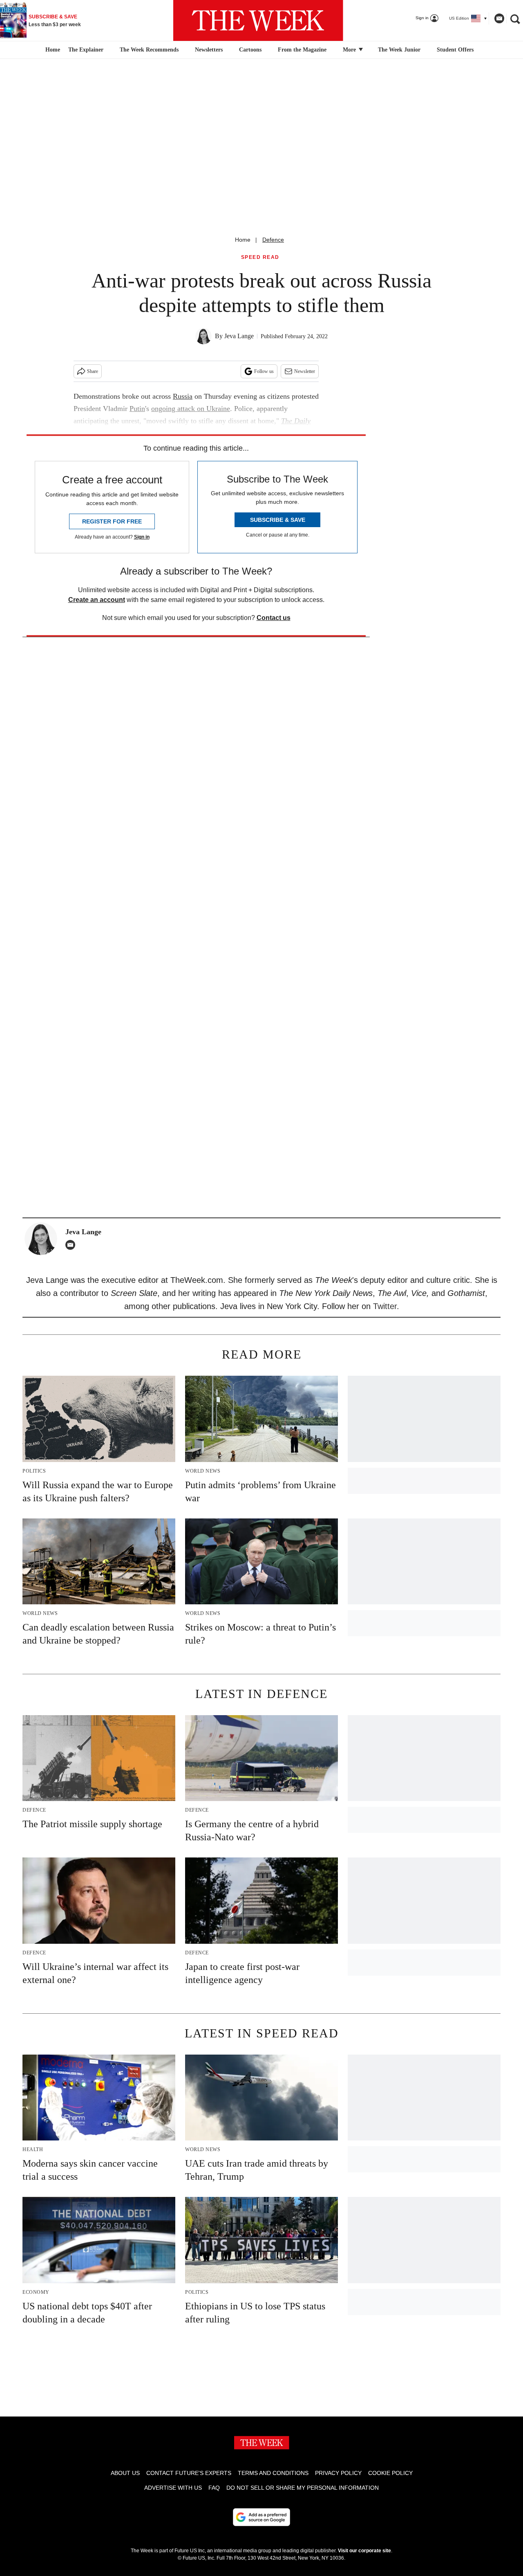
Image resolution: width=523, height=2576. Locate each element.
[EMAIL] (72, 1245)
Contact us (274, 618)
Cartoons (250, 50)
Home (243, 240)
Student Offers (455, 50)
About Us (125, 2473)
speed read (260, 257)
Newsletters (209, 50)
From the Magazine (302, 50)
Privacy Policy (338, 2473)
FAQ (214, 2488)
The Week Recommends (149, 50)
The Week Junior (399, 50)
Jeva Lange (239, 336)
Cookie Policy (390, 2473)
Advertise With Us (173, 2488)
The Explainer (86, 50)
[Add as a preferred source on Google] (261, 2517)
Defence (273, 240)
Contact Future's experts (189, 2473)
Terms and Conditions (273, 2473)
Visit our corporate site (364, 2551)
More (350, 50)
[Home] (52, 50)
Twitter (385, 1306)
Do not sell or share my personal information (303, 2488)
